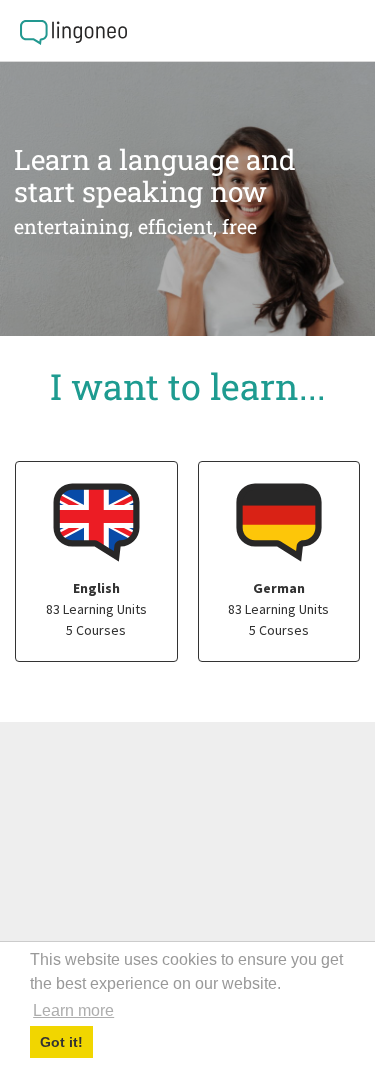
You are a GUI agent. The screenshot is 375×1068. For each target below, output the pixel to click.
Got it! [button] (61, 1042)
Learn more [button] (73, 1010)
